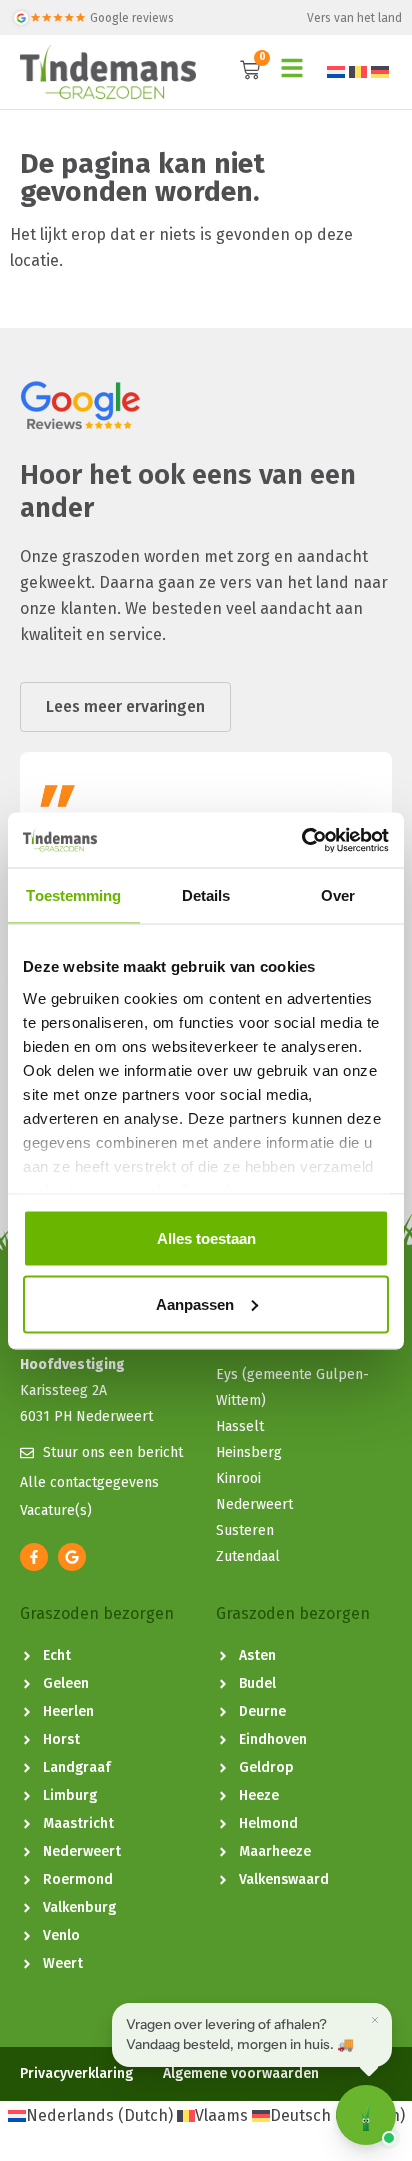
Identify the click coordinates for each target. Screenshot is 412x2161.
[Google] (72, 1557)
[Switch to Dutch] (336, 71)
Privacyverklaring (76, 2074)
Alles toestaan (206, 1238)
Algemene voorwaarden (241, 2074)
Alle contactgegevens (89, 1482)
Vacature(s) (56, 1510)
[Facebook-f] (34, 1557)
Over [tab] (338, 895)
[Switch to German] (380, 71)
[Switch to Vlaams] (358, 71)
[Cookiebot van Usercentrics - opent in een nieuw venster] (301, 840)
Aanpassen (195, 1303)
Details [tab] (206, 895)
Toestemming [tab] (73, 895)
